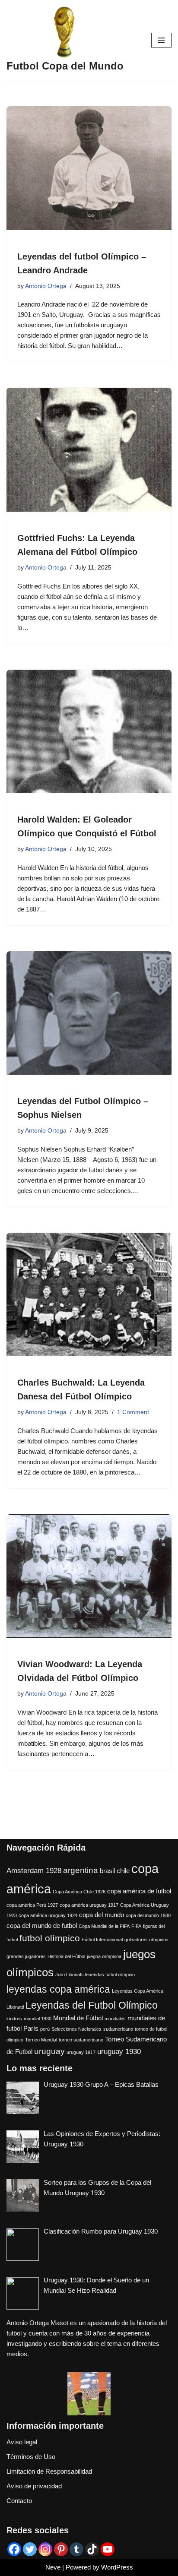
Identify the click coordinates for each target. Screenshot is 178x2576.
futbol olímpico (50, 1938)
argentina (81, 1870)
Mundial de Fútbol (78, 2018)
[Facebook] (14, 2549)
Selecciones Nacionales (76, 2029)
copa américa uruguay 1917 (89, 1905)
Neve (53, 2567)
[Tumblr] (76, 2549)
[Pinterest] (61, 2549)
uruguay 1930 (119, 2051)
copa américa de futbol (139, 1891)
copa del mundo (102, 1915)
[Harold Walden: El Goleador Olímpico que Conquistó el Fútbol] (89, 732)
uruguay (49, 2051)
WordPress (117, 2567)
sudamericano (118, 2029)
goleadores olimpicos (146, 1940)
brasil (107, 1871)
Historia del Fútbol (66, 1956)
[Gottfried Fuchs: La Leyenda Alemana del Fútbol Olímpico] (89, 450)
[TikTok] (92, 2549)
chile (123, 1871)
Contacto (19, 2501)
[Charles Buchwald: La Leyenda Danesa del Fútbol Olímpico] (89, 1295)
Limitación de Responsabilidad (49, 2471)
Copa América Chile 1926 (79, 1892)
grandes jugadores (26, 1956)
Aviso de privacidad (34, 2486)
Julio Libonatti (69, 1975)
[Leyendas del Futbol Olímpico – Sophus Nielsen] (89, 1013)
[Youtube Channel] (108, 2549)
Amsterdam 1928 (34, 1870)
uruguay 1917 (81, 2052)
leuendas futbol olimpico (110, 1975)
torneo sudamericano (81, 2040)
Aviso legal (22, 2442)
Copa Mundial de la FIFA (104, 1926)
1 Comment (133, 1412)
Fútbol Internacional (102, 1940)
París (31, 2029)
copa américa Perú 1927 (32, 1905)
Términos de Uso (31, 2457)
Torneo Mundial (41, 2040)
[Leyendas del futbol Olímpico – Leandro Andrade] (89, 168)
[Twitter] (30, 2549)
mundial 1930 (38, 2019)
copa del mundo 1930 (148, 1915)
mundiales (115, 2019)
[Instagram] (45, 2549)
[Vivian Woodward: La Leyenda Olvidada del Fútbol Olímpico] (89, 1576)
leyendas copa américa (58, 1989)
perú (45, 2029)
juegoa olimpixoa (104, 1956)
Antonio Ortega (46, 286)
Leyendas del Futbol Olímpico (92, 2005)
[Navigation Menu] (161, 40)
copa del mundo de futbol (42, 1926)
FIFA (136, 1926)
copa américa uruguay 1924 (48, 1915)
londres (14, 2019)
